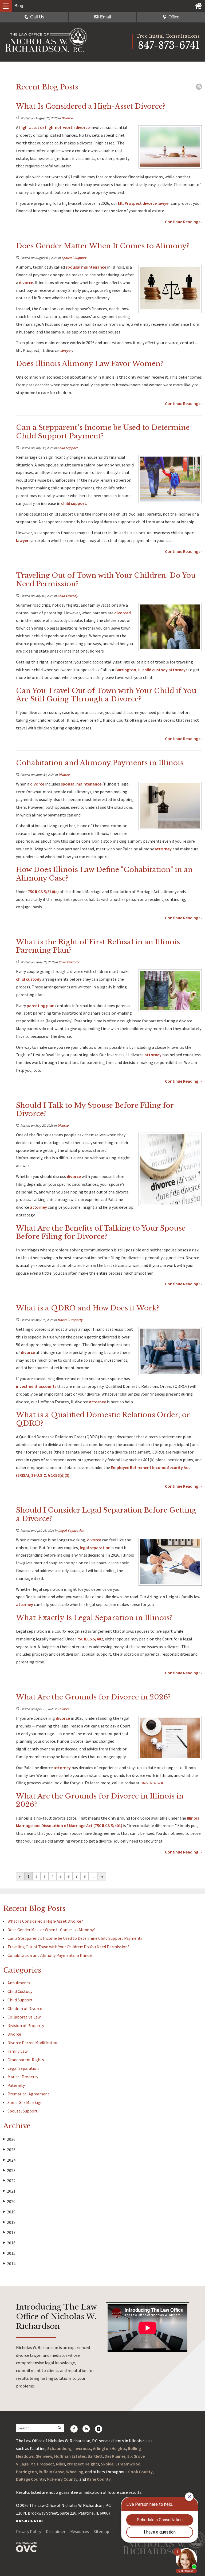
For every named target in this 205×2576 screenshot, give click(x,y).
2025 (9, 2150)
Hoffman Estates (70, 2456)
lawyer (164, 203)
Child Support (68, 448)
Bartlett (95, 2456)
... (93, 1876)
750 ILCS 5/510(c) (43, 892)
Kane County (99, 2479)
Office (174, 17)
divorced (123, 613)
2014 (9, 2264)
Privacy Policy (29, 2531)
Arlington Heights (109, 2448)
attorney (163, 849)
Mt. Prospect (42, 2464)
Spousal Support (74, 258)
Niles (60, 2464)
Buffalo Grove (52, 2472)
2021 (9, 2191)
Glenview (44, 2456)
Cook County (140, 2472)
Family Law (17, 2051)
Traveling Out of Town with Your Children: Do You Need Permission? (68, 1947)
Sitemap (101, 2531)
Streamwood (128, 2464)
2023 (9, 2170)
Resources (80, 2531)
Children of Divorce (25, 2008)
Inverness (82, 2448)
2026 (9, 2139)
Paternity (16, 2085)
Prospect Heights (83, 2464)
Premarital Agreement (28, 2094)
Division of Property (26, 2025)
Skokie (107, 2464)
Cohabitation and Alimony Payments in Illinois (50, 1955)
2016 (9, 2243)
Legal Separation (71, 1531)
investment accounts (36, 1386)
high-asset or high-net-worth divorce (54, 127)
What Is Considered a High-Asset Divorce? (46, 1921)
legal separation (95, 1548)
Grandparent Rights (26, 2060)
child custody (29, 979)
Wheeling (75, 2472)
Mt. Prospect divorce (137, 203)
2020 (9, 2201)
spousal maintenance (86, 267)
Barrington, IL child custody (141, 670)
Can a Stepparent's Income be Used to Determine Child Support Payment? (75, 1938)
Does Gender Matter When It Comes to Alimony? (52, 1930)
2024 (9, 2160)
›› (102, 1876)
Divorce (67, 118)
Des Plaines (115, 2456)
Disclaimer (56, 2531)
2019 (9, 2212)
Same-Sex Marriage (25, 2102)
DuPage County (30, 2479)
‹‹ (20, 1876)
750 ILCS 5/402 (90, 1639)
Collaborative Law (24, 2017)
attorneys (178, 670)
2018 (9, 2222)
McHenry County (62, 2479)
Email (106, 17)
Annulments (19, 1983)
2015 (9, 2253)
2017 (9, 2232)
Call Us (37, 17)
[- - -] (6, 6)
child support (74, 503)
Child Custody (68, 596)
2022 (9, 2181)
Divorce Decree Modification (33, 2043)
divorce (26, 282)
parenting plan (41, 1006)
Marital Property (70, 1320)
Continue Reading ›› (183, 222)
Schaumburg (59, 2448)
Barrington (26, 2472)
